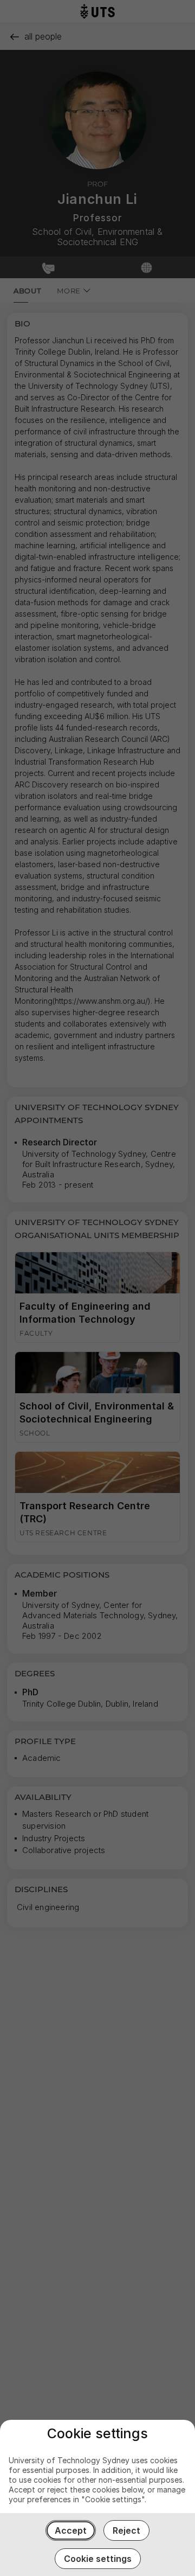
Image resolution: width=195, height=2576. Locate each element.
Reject (126, 2530)
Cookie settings (98, 2559)
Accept (71, 2530)
